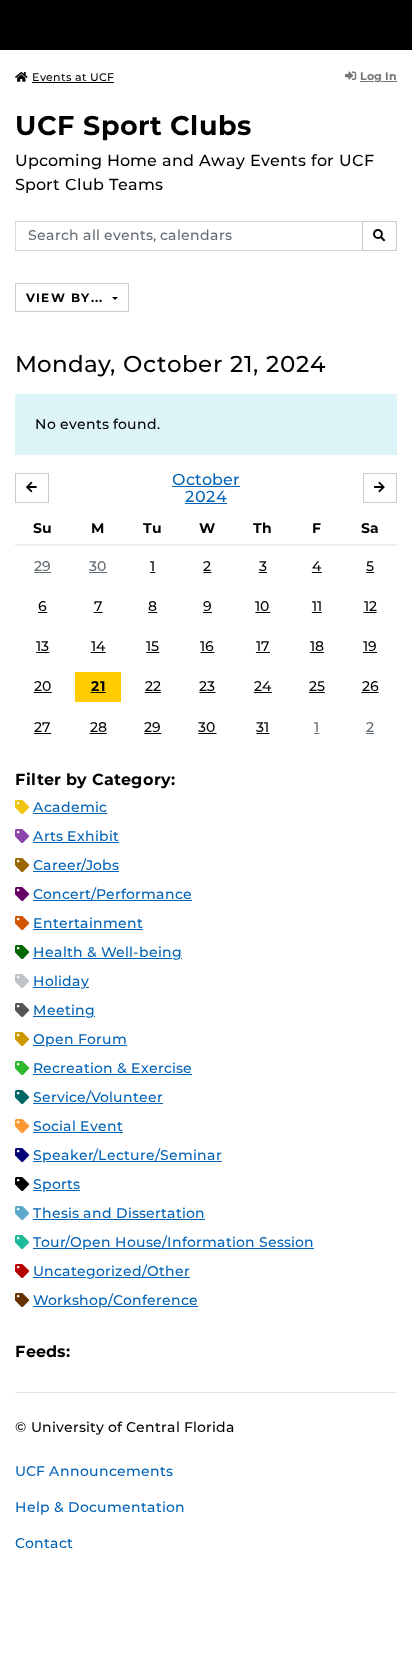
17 (263, 646)
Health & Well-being (107, 952)
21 (98, 686)
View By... (67, 297)
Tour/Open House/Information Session (173, 1242)
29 (42, 566)
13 (42, 646)
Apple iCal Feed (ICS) (96, 1351)
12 (370, 606)
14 (98, 646)
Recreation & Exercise (112, 1068)
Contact (44, 1543)
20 (43, 686)
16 (207, 646)
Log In (378, 76)
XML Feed (198, 1351)
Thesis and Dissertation (119, 1213)
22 (153, 686)
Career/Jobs (76, 865)
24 (263, 686)
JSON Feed (232, 1351)
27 (42, 727)
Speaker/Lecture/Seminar (127, 1155)
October (206, 479)
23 (207, 686)
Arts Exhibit (76, 836)
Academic (70, 807)
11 (317, 606)
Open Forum (80, 1039)
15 (152, 646)
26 (370, 686)
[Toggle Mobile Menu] (392, 23)
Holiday (61, 981)
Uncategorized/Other (111, 1271)
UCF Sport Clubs (133, 125)
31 (262, 727)
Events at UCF (73, 77)
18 (317, 646)
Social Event (78, 1126)
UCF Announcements (94, 1471)
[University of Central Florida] (152, 24)
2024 (206, 496)
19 (370, 646)
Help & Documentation (100, 1507)
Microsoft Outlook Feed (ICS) (130, 1351)
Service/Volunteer (98, 1097)
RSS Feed (164, 1351)
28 (98, 727)
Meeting (64, 1010)
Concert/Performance (112, 894)
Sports (56, 1184)
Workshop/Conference (115, 1300)
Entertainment (88, 923)
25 (317, 686)
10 (262, 606)
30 (98, 566)
